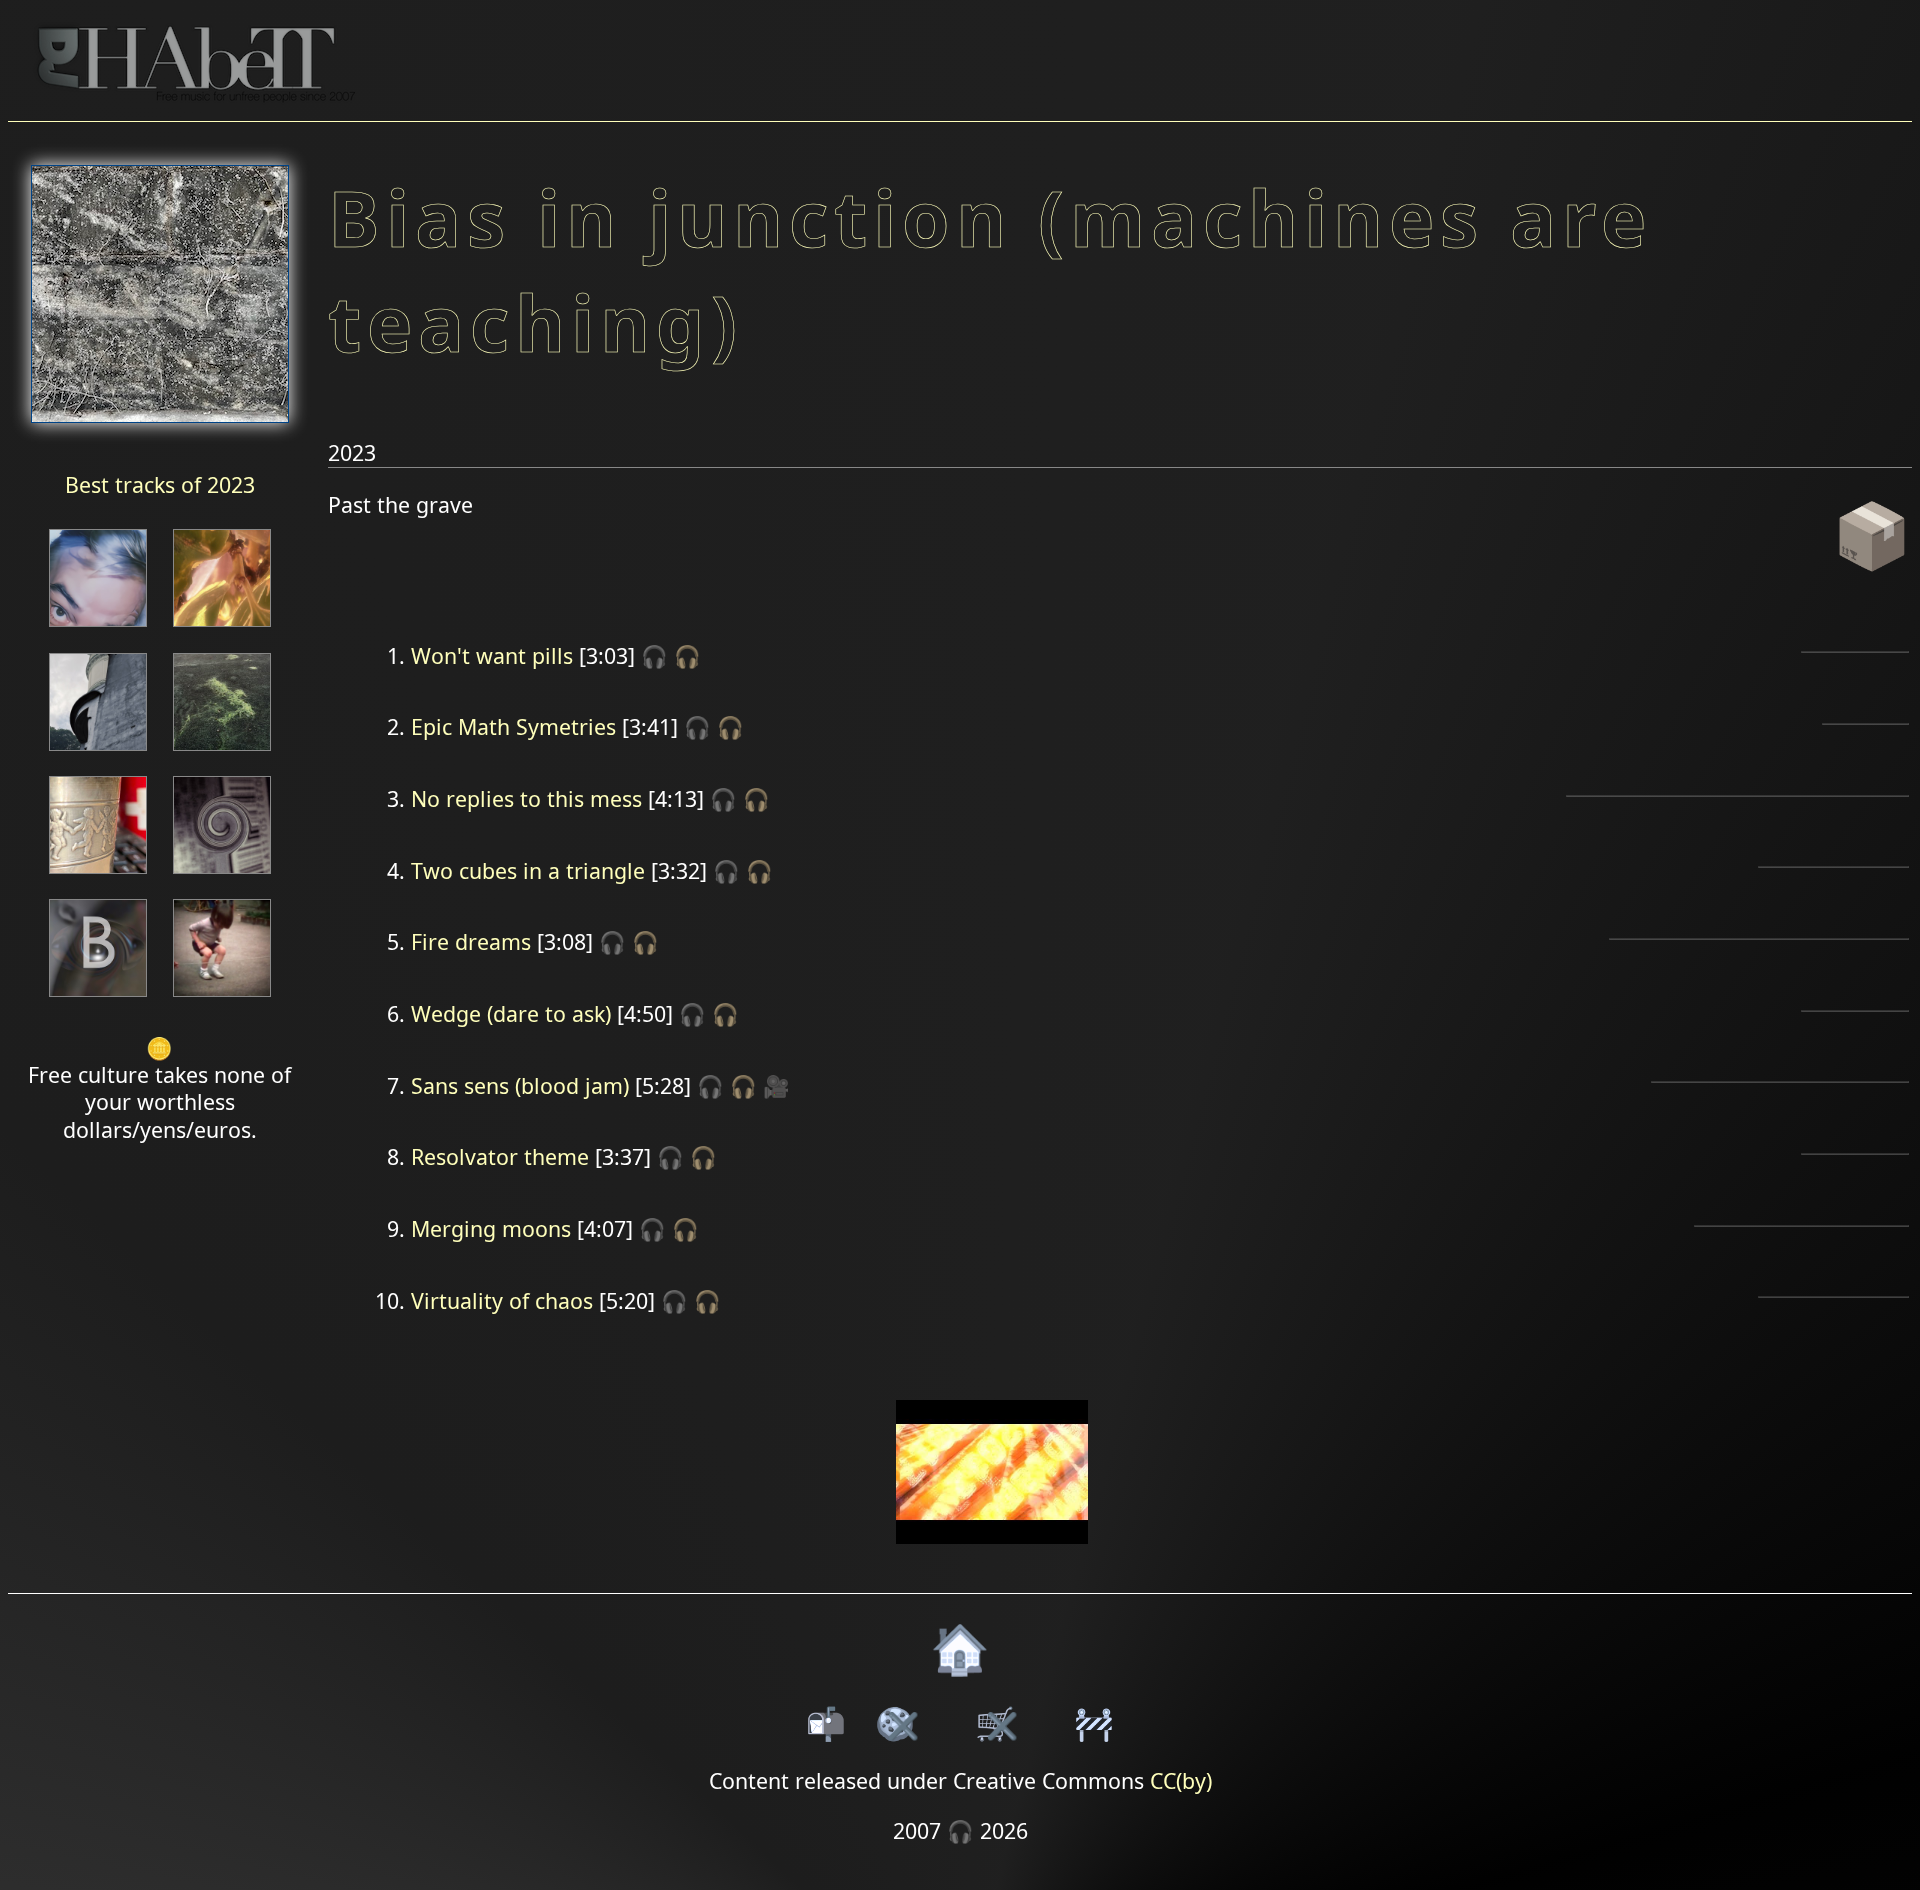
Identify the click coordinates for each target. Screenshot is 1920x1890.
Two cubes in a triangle (528, 870)
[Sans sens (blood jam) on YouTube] (992, 1556)
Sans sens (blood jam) (520, 1085)
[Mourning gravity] (98, 752)
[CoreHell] (222, 752)
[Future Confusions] (222, 628)
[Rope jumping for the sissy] (222, 998)
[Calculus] (98, 875)
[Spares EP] (98, 628)
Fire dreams (471, 941)
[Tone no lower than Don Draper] (98, 998)
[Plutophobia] (222, 875)
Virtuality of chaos (502, 1300)
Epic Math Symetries (513, 726)
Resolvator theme (500, 1156)
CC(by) (1181, 1780)
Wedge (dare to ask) (511, 1013)
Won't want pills (492, 655)
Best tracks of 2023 (160, 484)
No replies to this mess (526, 798)
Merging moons (491, 1228)
